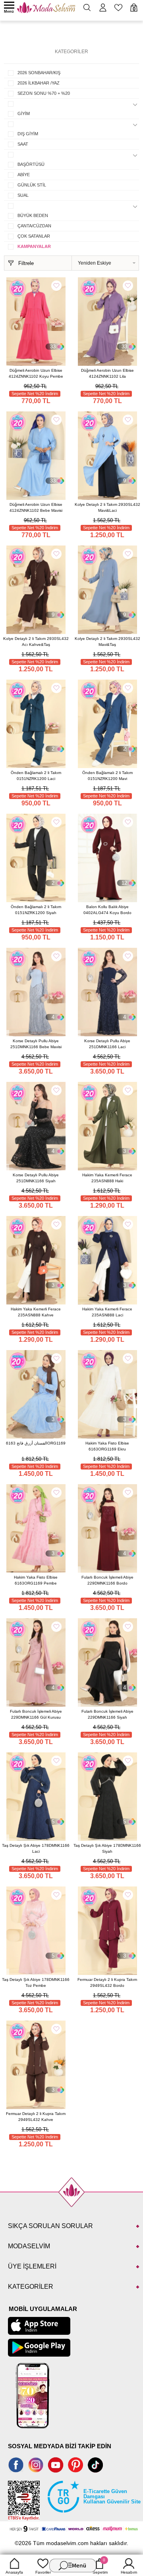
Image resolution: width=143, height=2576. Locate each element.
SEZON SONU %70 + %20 (44, 93)
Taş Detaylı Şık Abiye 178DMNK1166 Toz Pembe (36, 1982)
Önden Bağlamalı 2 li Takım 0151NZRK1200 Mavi (107, 776)
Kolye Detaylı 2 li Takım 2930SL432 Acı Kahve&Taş (36, 642)
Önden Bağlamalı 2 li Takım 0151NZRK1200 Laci (36, 776)
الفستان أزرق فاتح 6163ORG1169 (36, 1443)
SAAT (23, 144)
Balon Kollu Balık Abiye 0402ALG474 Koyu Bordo (107, 910)
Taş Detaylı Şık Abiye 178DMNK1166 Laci (36, 1848)
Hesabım (129, 2572)
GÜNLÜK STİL (32, 185)
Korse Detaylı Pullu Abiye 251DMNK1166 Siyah (36, 1178)
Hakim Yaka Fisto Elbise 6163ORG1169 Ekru (107, 1446)
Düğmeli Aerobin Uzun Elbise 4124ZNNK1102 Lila (107, 373)
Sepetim (100, 2566)
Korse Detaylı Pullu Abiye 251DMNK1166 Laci (107, 1044)
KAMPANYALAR (34, 246)
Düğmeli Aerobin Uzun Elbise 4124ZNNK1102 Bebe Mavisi (36, 507)
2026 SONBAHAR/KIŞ (39, 73)
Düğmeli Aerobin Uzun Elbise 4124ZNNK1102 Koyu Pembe (36, 373)
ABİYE (24, 175)
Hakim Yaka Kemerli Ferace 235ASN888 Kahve (36, 1312)
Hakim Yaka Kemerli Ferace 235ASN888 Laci (107, 1312)
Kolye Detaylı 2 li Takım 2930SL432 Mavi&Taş (107, 642)
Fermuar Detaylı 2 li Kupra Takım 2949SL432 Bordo (107, 1982)
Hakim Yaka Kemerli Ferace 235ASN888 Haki (107, 1178)
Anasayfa (14, 2572)
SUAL (23, 195)
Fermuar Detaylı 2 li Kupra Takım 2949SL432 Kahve (36, 2117)
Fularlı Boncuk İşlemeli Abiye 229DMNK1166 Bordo (107, 1580)
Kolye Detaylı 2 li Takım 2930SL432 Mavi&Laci (107, 507)
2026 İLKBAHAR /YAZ (39, 83)
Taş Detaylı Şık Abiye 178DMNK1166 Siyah (107, 1848)
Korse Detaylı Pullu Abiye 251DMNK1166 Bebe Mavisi (36, 1044)
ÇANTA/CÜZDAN (34, 226)
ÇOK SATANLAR (34, 236)
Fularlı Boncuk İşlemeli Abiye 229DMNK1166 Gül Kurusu (36, 1714)
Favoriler (43, 2572)
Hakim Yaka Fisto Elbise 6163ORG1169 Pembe (36, 1580)
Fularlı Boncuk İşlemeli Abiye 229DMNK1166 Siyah (107, 1714)
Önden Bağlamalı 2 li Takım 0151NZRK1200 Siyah (36, 910)
